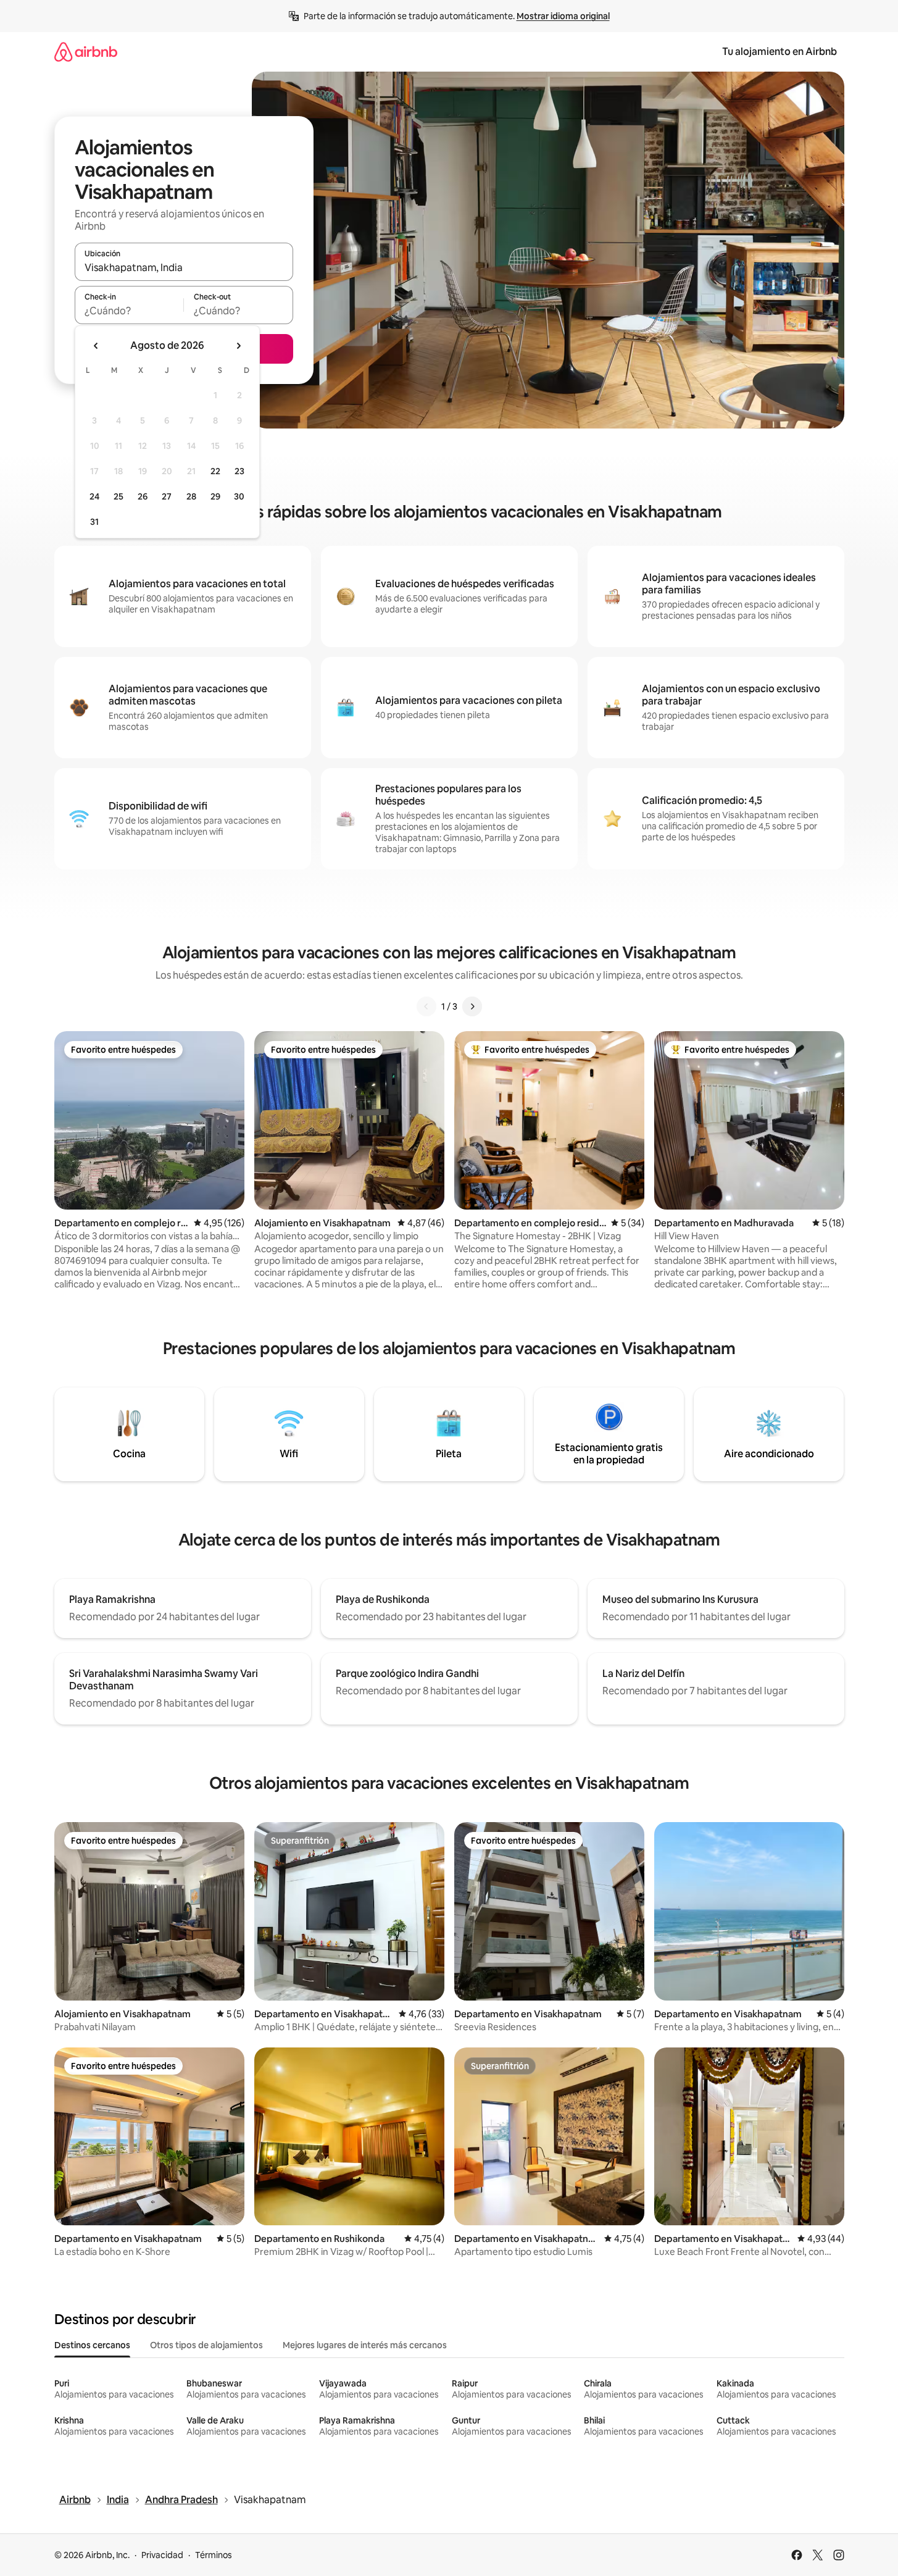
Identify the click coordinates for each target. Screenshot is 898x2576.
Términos (214, 2555)
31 (94, 522)
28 (191, 496)
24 (94, 496)
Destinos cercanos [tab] (92, 2345)
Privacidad (162, 2555)
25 (118, 496)
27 (167, 496)
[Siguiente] (472, 1006)
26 (143, 496)
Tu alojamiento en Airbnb (780, 52)
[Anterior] (426, 1006)
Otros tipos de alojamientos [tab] (206, 2345)
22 (215, 471)
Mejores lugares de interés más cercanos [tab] (365, 2345)
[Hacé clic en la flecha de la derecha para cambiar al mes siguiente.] (238, 346)
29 (215, 496)
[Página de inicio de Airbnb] (86, 52)
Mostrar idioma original (563, 16)
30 (239, 496)
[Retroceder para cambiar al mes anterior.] (96, 346)
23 (239, 471)
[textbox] (129, 311)
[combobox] (184, 267)
